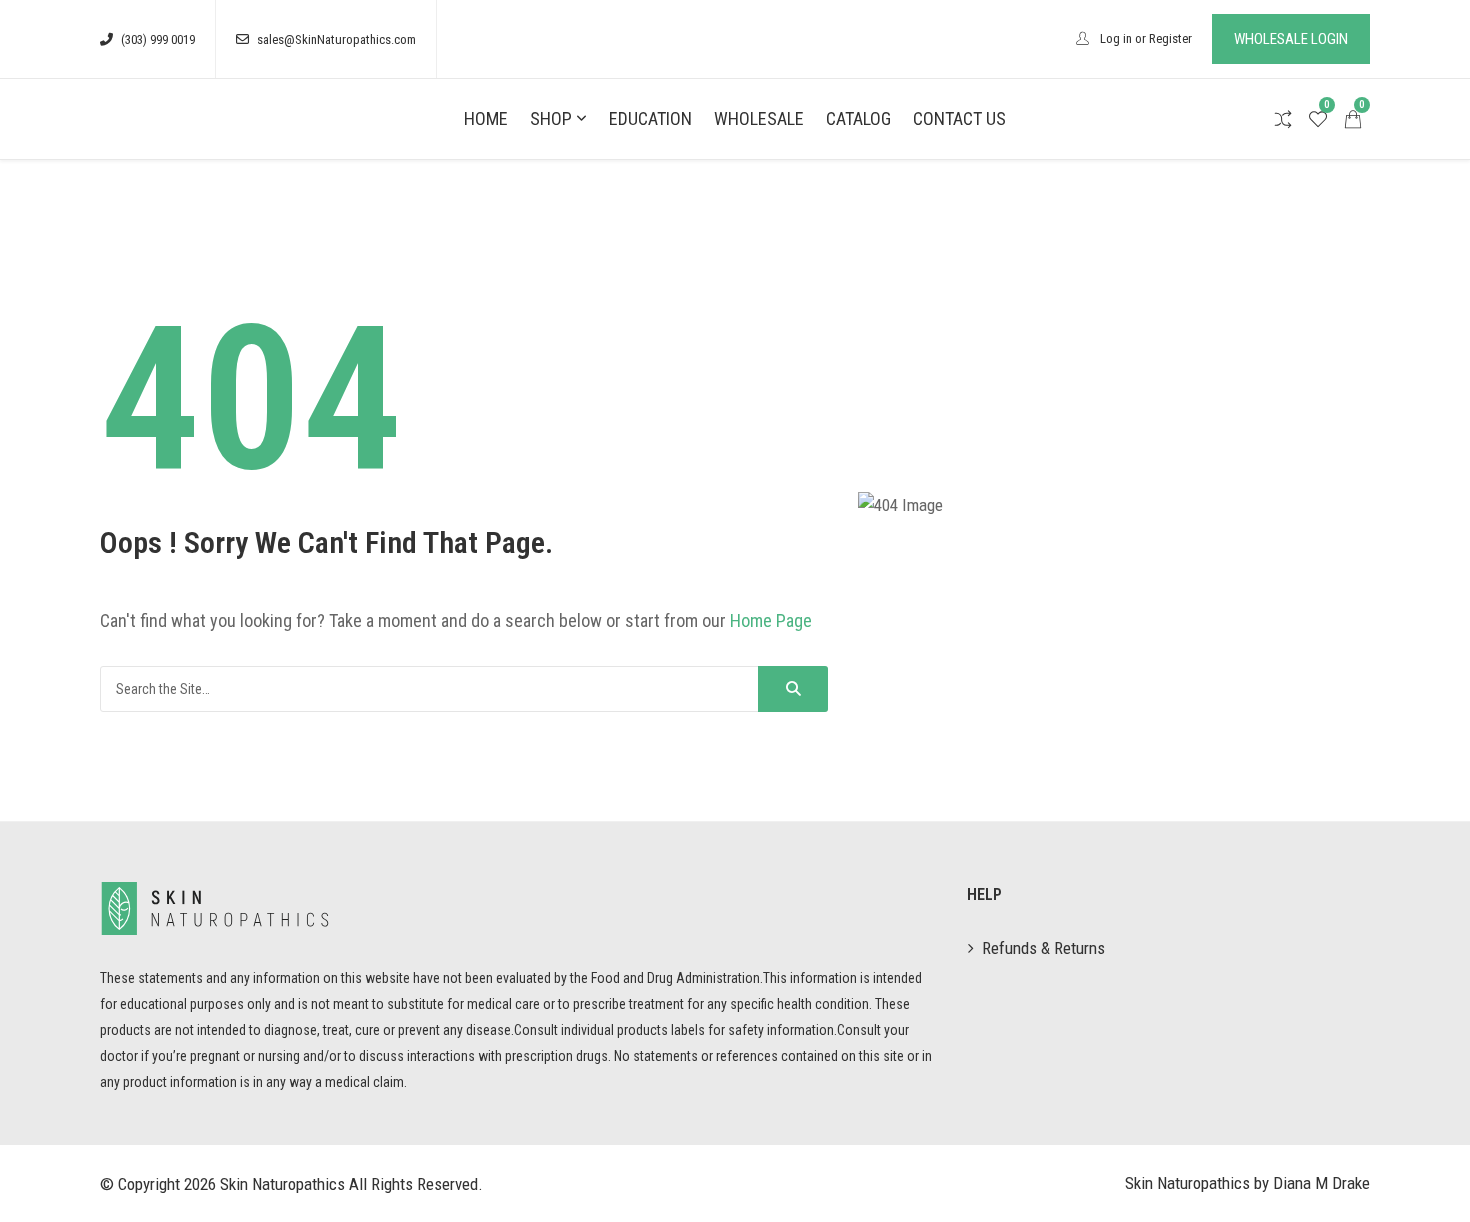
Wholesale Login (1291, 39)
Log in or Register (1144, 38)
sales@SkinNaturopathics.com (336, 39)
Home (486, 118)
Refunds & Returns (1043, 948)
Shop (551, 118)
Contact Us (959, 118)
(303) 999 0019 (158, 39)
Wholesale (759, 118)
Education (650, 118)
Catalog (858, 118)
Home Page (771, 620)
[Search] (793, 689)
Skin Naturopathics (282, 1184)
